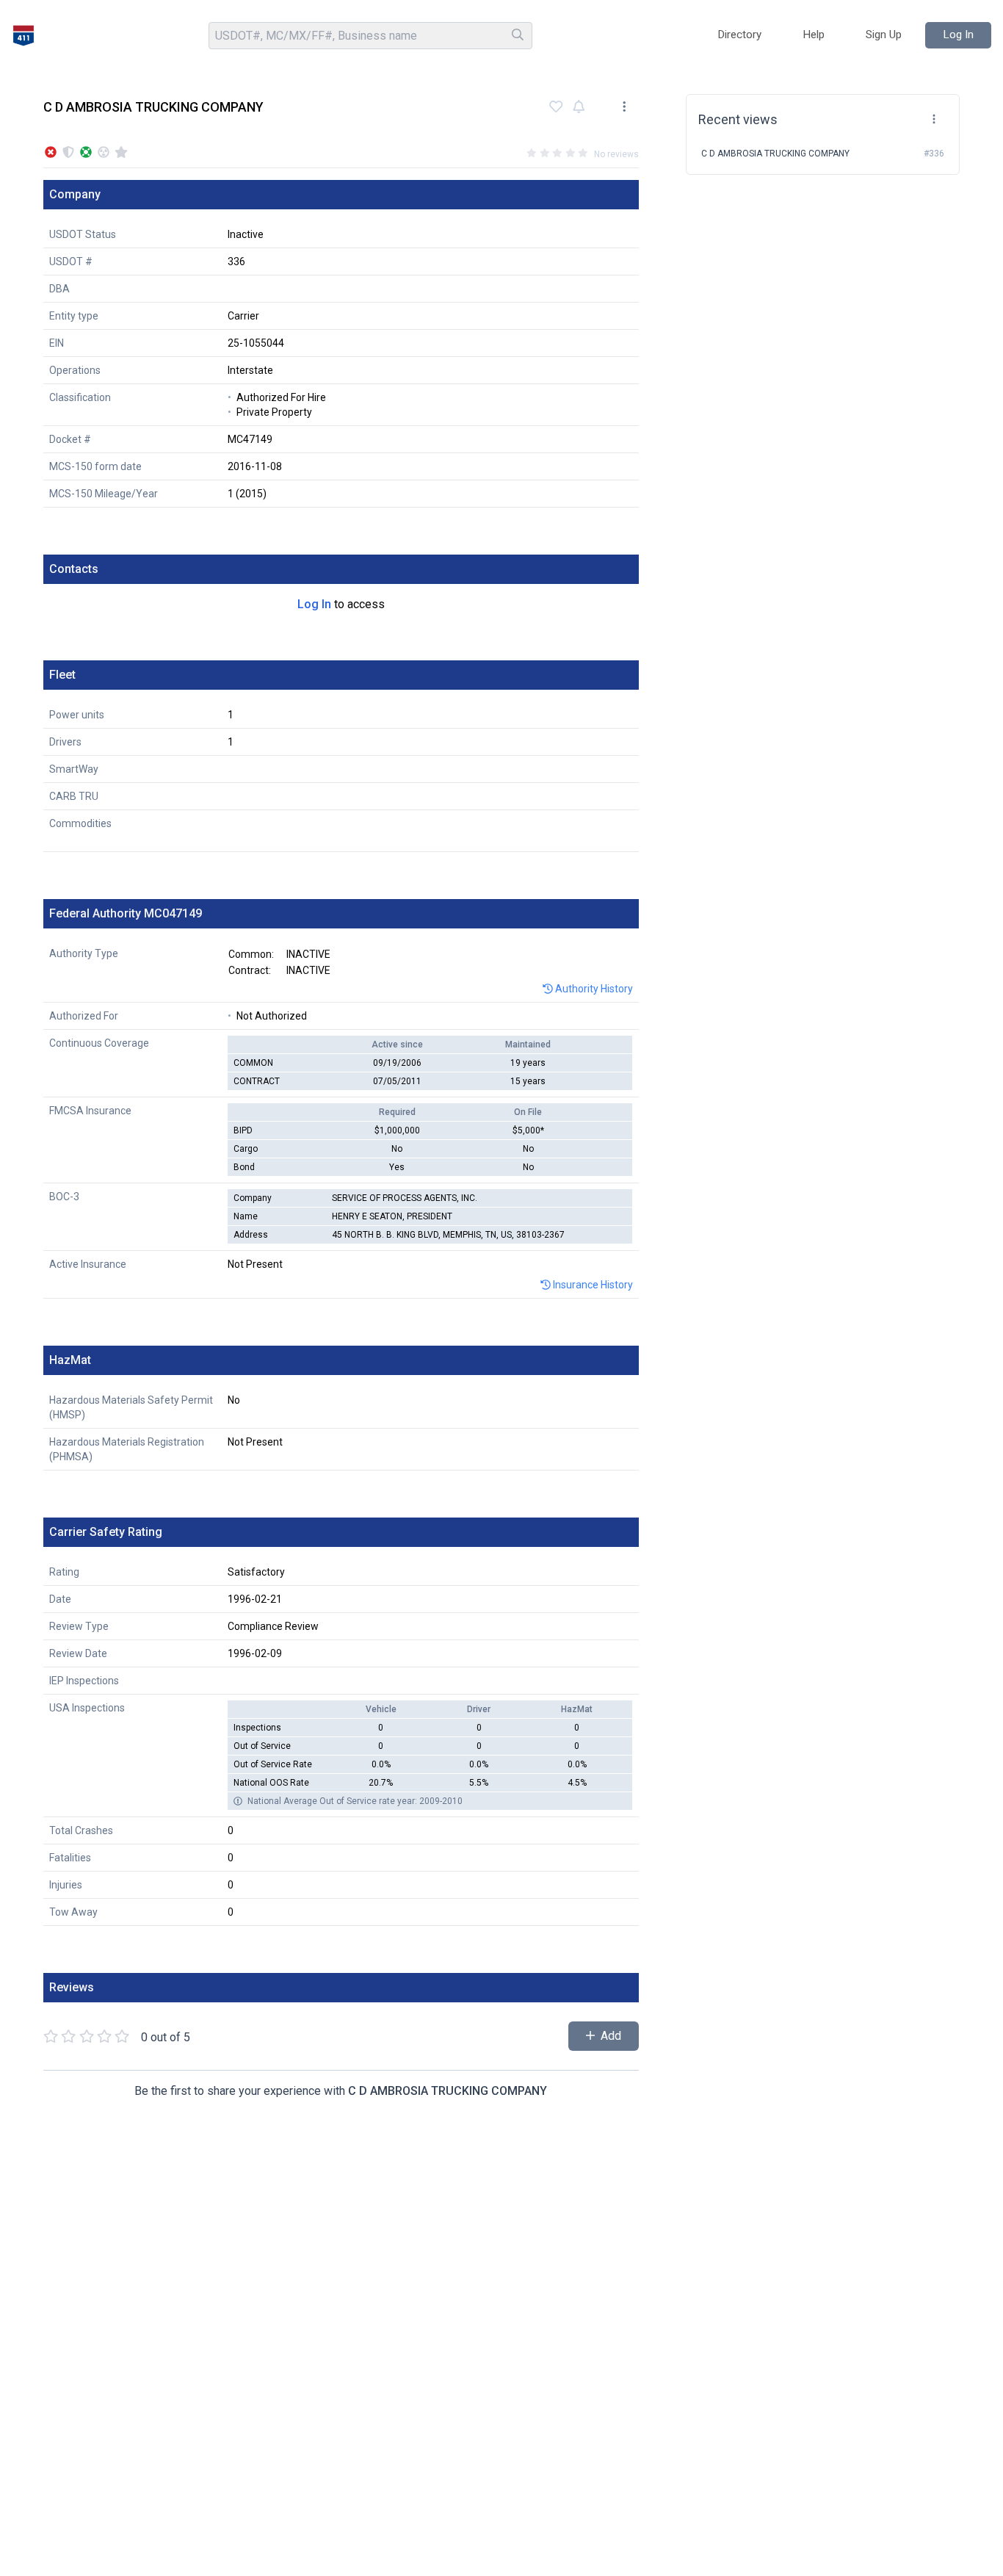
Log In (314, 604)
